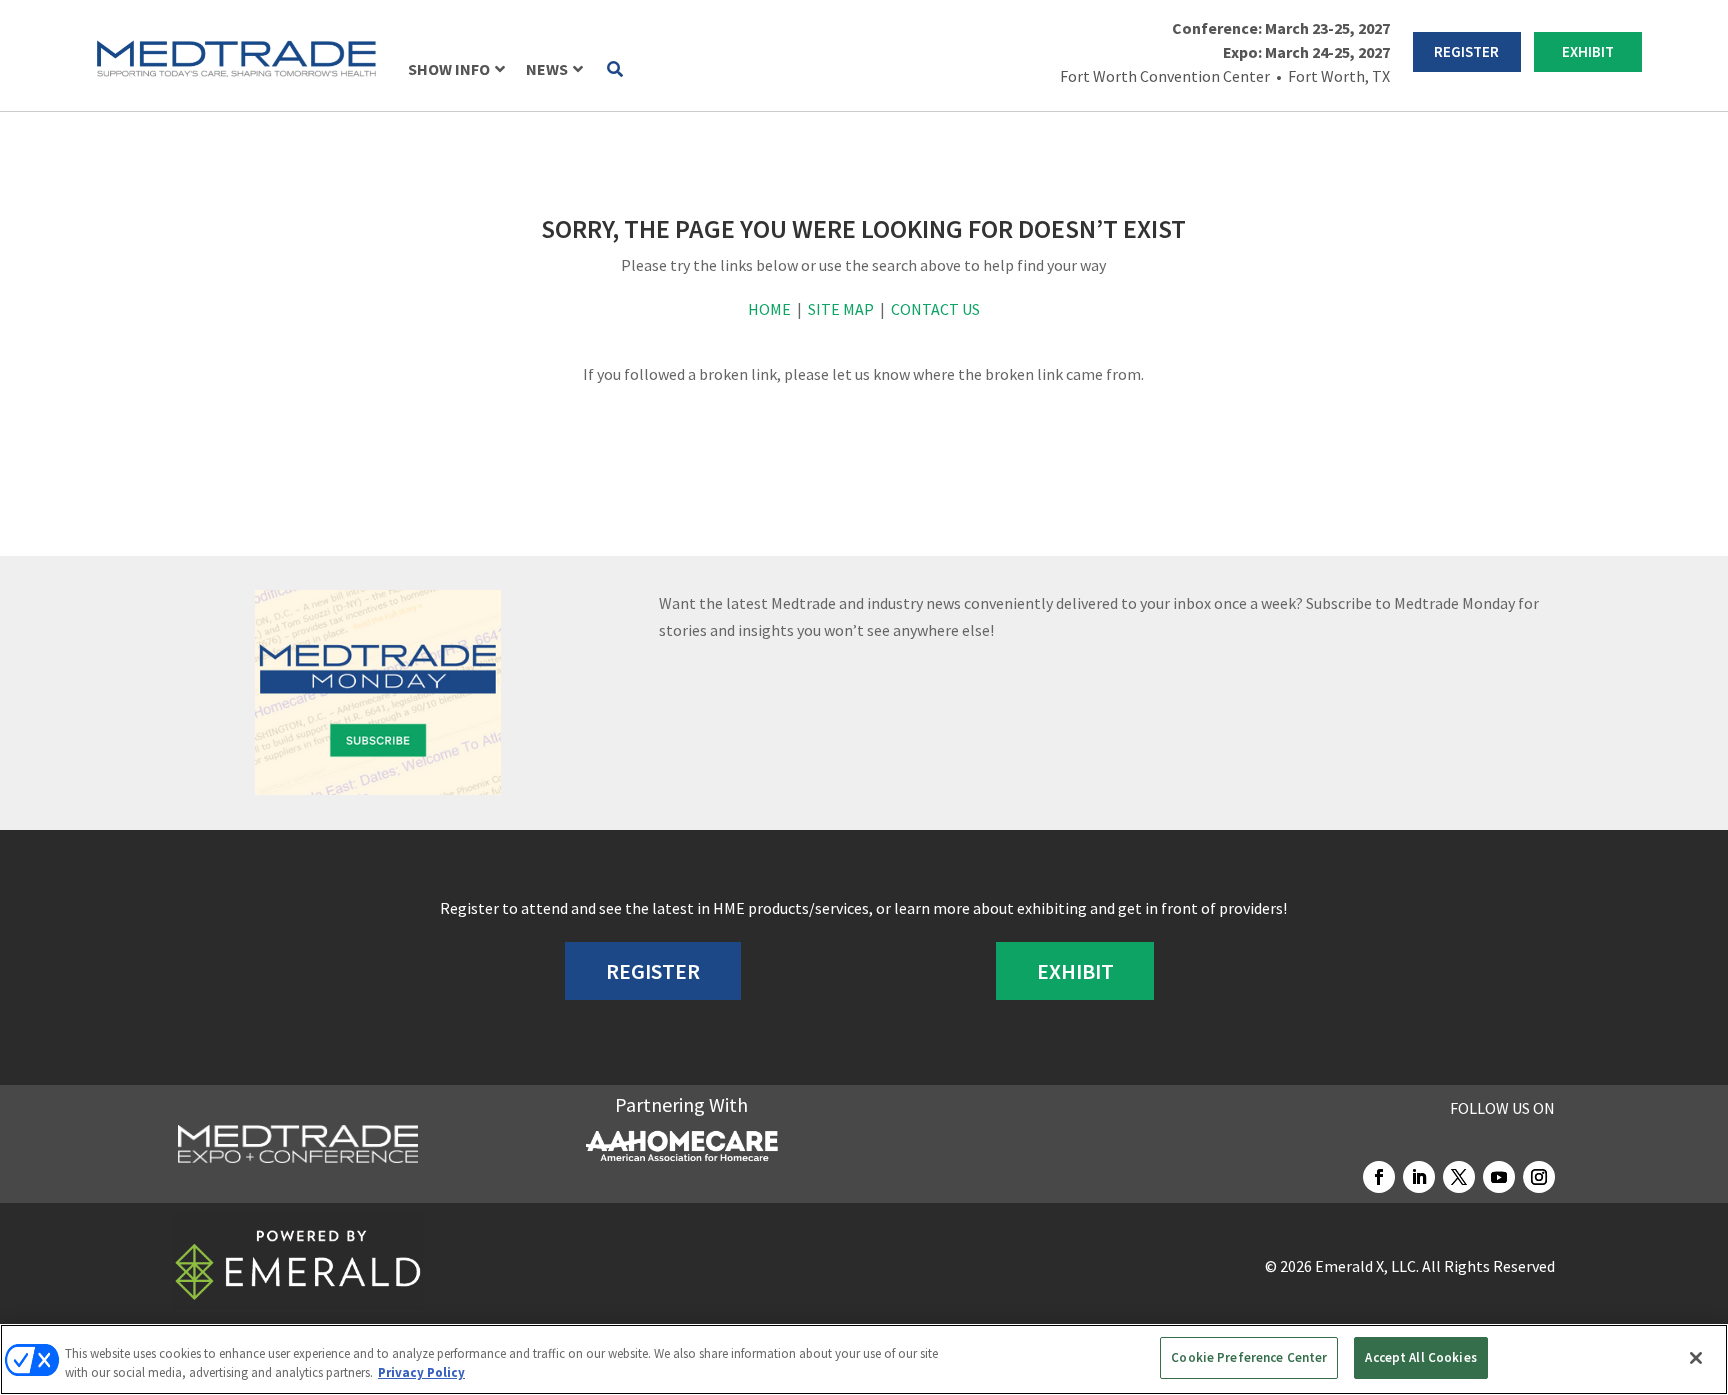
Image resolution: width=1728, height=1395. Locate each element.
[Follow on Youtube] (1499, 1177)
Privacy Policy (421, 1373)
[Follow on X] (1459, 1177)
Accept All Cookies (1420, 1357)
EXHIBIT (1588, 51)
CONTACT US (935, 309)
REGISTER (1466, 51)
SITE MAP (841, 309)
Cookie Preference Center (1249, 1357)
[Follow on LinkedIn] (1419, 1177)
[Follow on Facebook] (1379, 1177)
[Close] (1696, 1358)
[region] (864, 1359)
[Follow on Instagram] (1539, 1177)
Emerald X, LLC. (1367, 1266)
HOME (769, 309)
